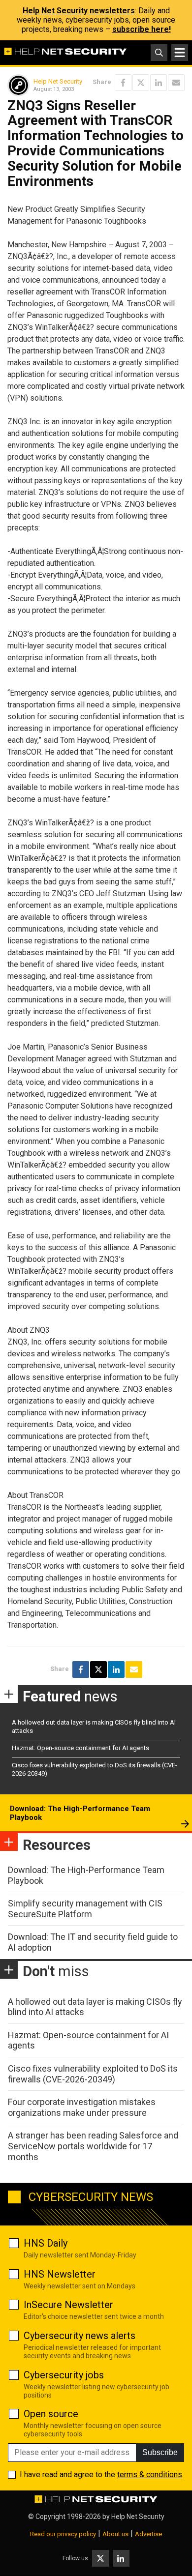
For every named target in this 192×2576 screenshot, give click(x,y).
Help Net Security (58, 81)
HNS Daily (46, 2243)
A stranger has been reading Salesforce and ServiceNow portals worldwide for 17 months (93, 2146)
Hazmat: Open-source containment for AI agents (80, 1748)
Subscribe (160, 2452)
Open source (51, 2414)
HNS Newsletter (60, 2274)
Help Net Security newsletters (79, 11)
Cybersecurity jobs (64, 2375)
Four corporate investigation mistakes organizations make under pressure (82, 2107)
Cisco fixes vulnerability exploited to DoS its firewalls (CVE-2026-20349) (93, 2074)
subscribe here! (142, 29)
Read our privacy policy (63, 2534)
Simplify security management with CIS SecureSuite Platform (85, 1909)
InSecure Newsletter (68, 2305)
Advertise (148, 2534)
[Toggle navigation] (180, 53)
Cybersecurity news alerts (80, 2336)
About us (115, 2534)
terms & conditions (150, 2474)
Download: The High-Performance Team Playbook (80, 1813)
